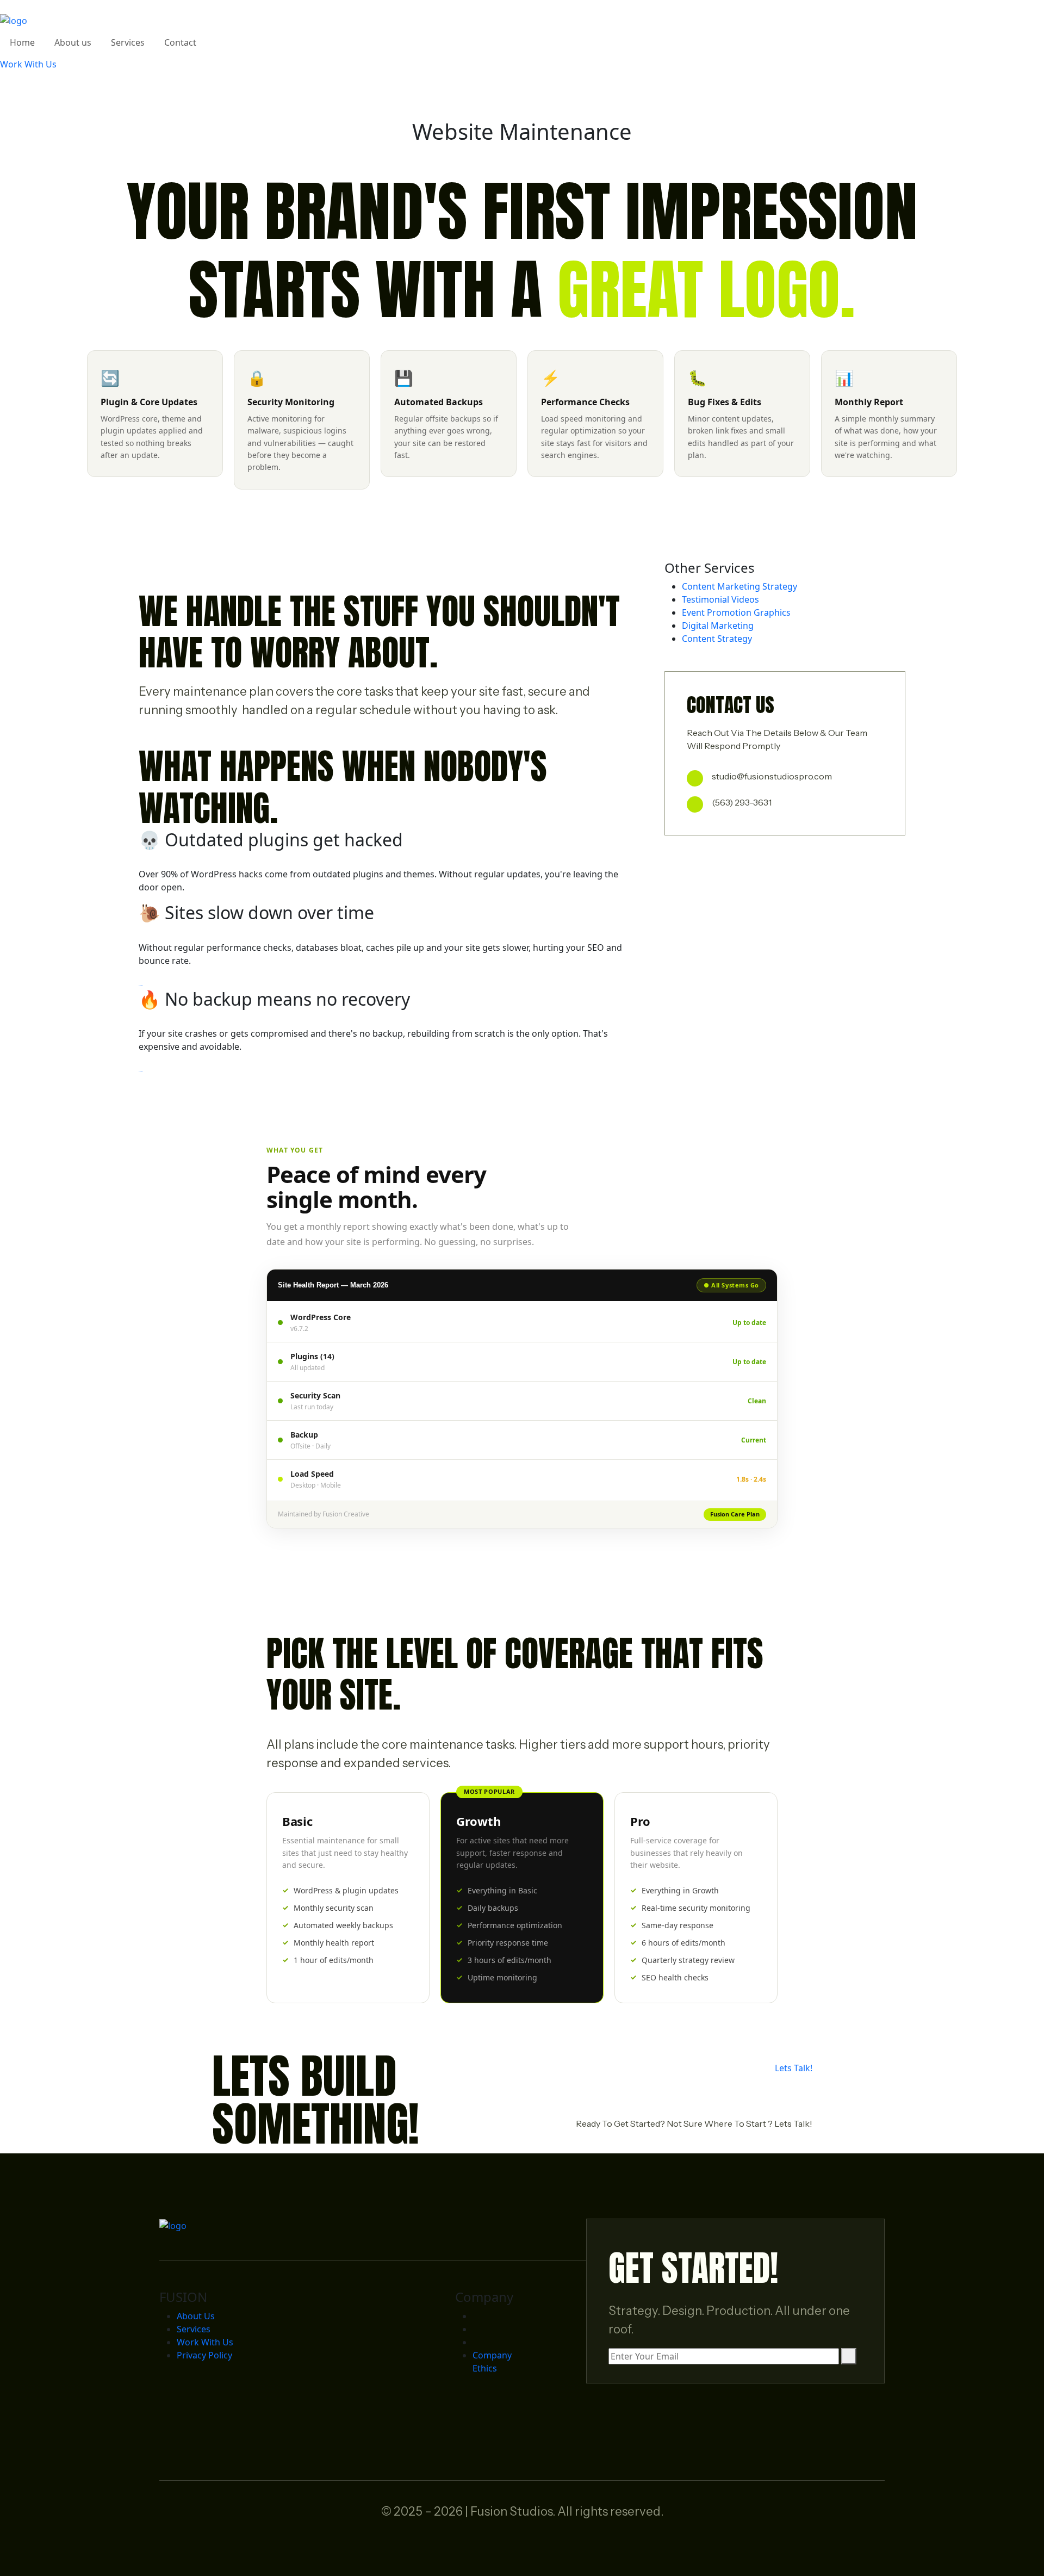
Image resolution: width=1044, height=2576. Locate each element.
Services (194, 2329)
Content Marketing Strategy (739, 586)
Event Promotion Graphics (736, 612)
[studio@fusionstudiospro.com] (695, 778)
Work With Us (205, 2342)
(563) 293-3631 (742, 802)
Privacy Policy (204, 2355)
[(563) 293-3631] (695, 804)
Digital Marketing (718, 626)
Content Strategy (717, 639)
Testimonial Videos (720, 599)
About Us (196, 2316)
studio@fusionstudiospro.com (772, 776)
